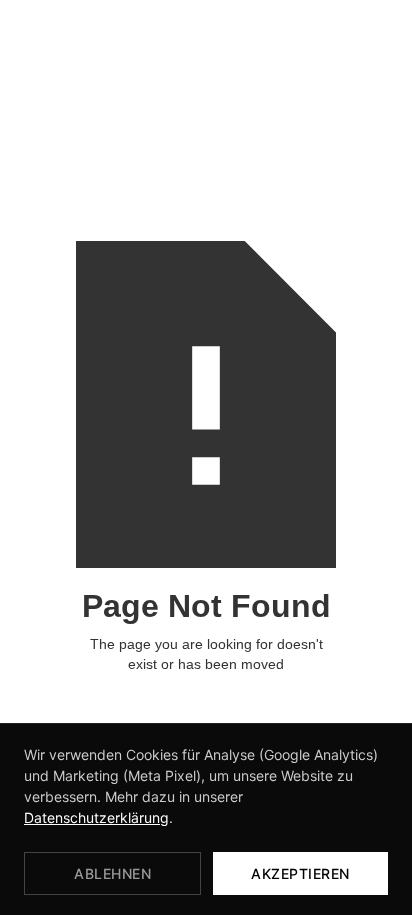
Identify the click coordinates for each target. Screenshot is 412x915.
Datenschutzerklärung (96, 817)
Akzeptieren (300, 873)
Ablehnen (112, 873)
